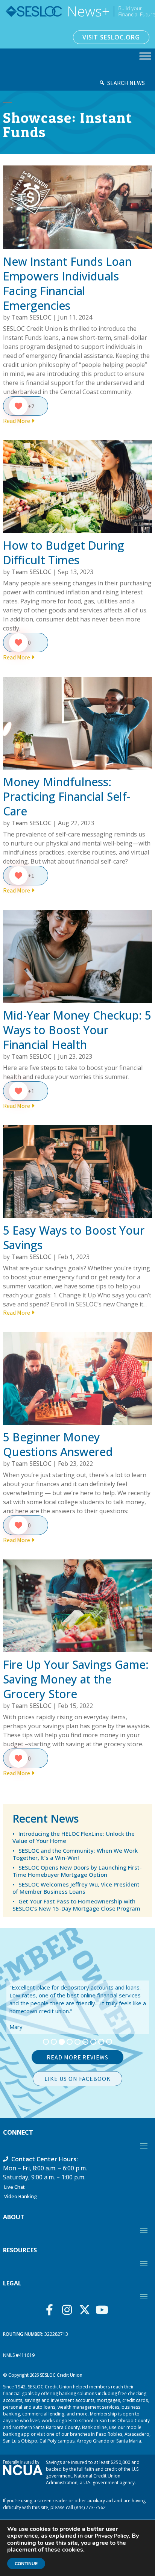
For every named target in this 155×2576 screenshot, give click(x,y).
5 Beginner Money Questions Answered (58, 1444)
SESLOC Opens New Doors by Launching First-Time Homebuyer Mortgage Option (77, 1871)
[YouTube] (104, 2310)
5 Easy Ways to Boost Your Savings (74, 1238)
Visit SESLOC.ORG (111, 37)
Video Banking (21, 2196)
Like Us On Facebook (77, 2079)
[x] (86, 2310)
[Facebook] (51, 2310)
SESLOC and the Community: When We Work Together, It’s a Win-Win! (75, 1854)
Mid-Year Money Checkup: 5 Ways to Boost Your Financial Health (77, 1030)
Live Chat (14, 2187)
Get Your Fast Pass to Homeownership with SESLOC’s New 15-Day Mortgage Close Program (76, 1905)
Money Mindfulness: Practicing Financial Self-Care (67, 796)
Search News (126, 83)
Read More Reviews (77, 2057)
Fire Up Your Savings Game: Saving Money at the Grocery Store (76, 1679)
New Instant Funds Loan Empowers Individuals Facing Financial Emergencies (67, 283)
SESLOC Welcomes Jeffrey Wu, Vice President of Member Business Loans (76, 1888)
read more (17, 421)
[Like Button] (18, 406)
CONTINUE (26, 2564)
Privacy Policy (112, 2536)
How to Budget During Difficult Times (64, 553)
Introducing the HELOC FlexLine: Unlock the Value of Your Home (74, 1837)
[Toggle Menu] (145, 56)
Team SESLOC (31, 317)
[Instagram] (69, 2310)
